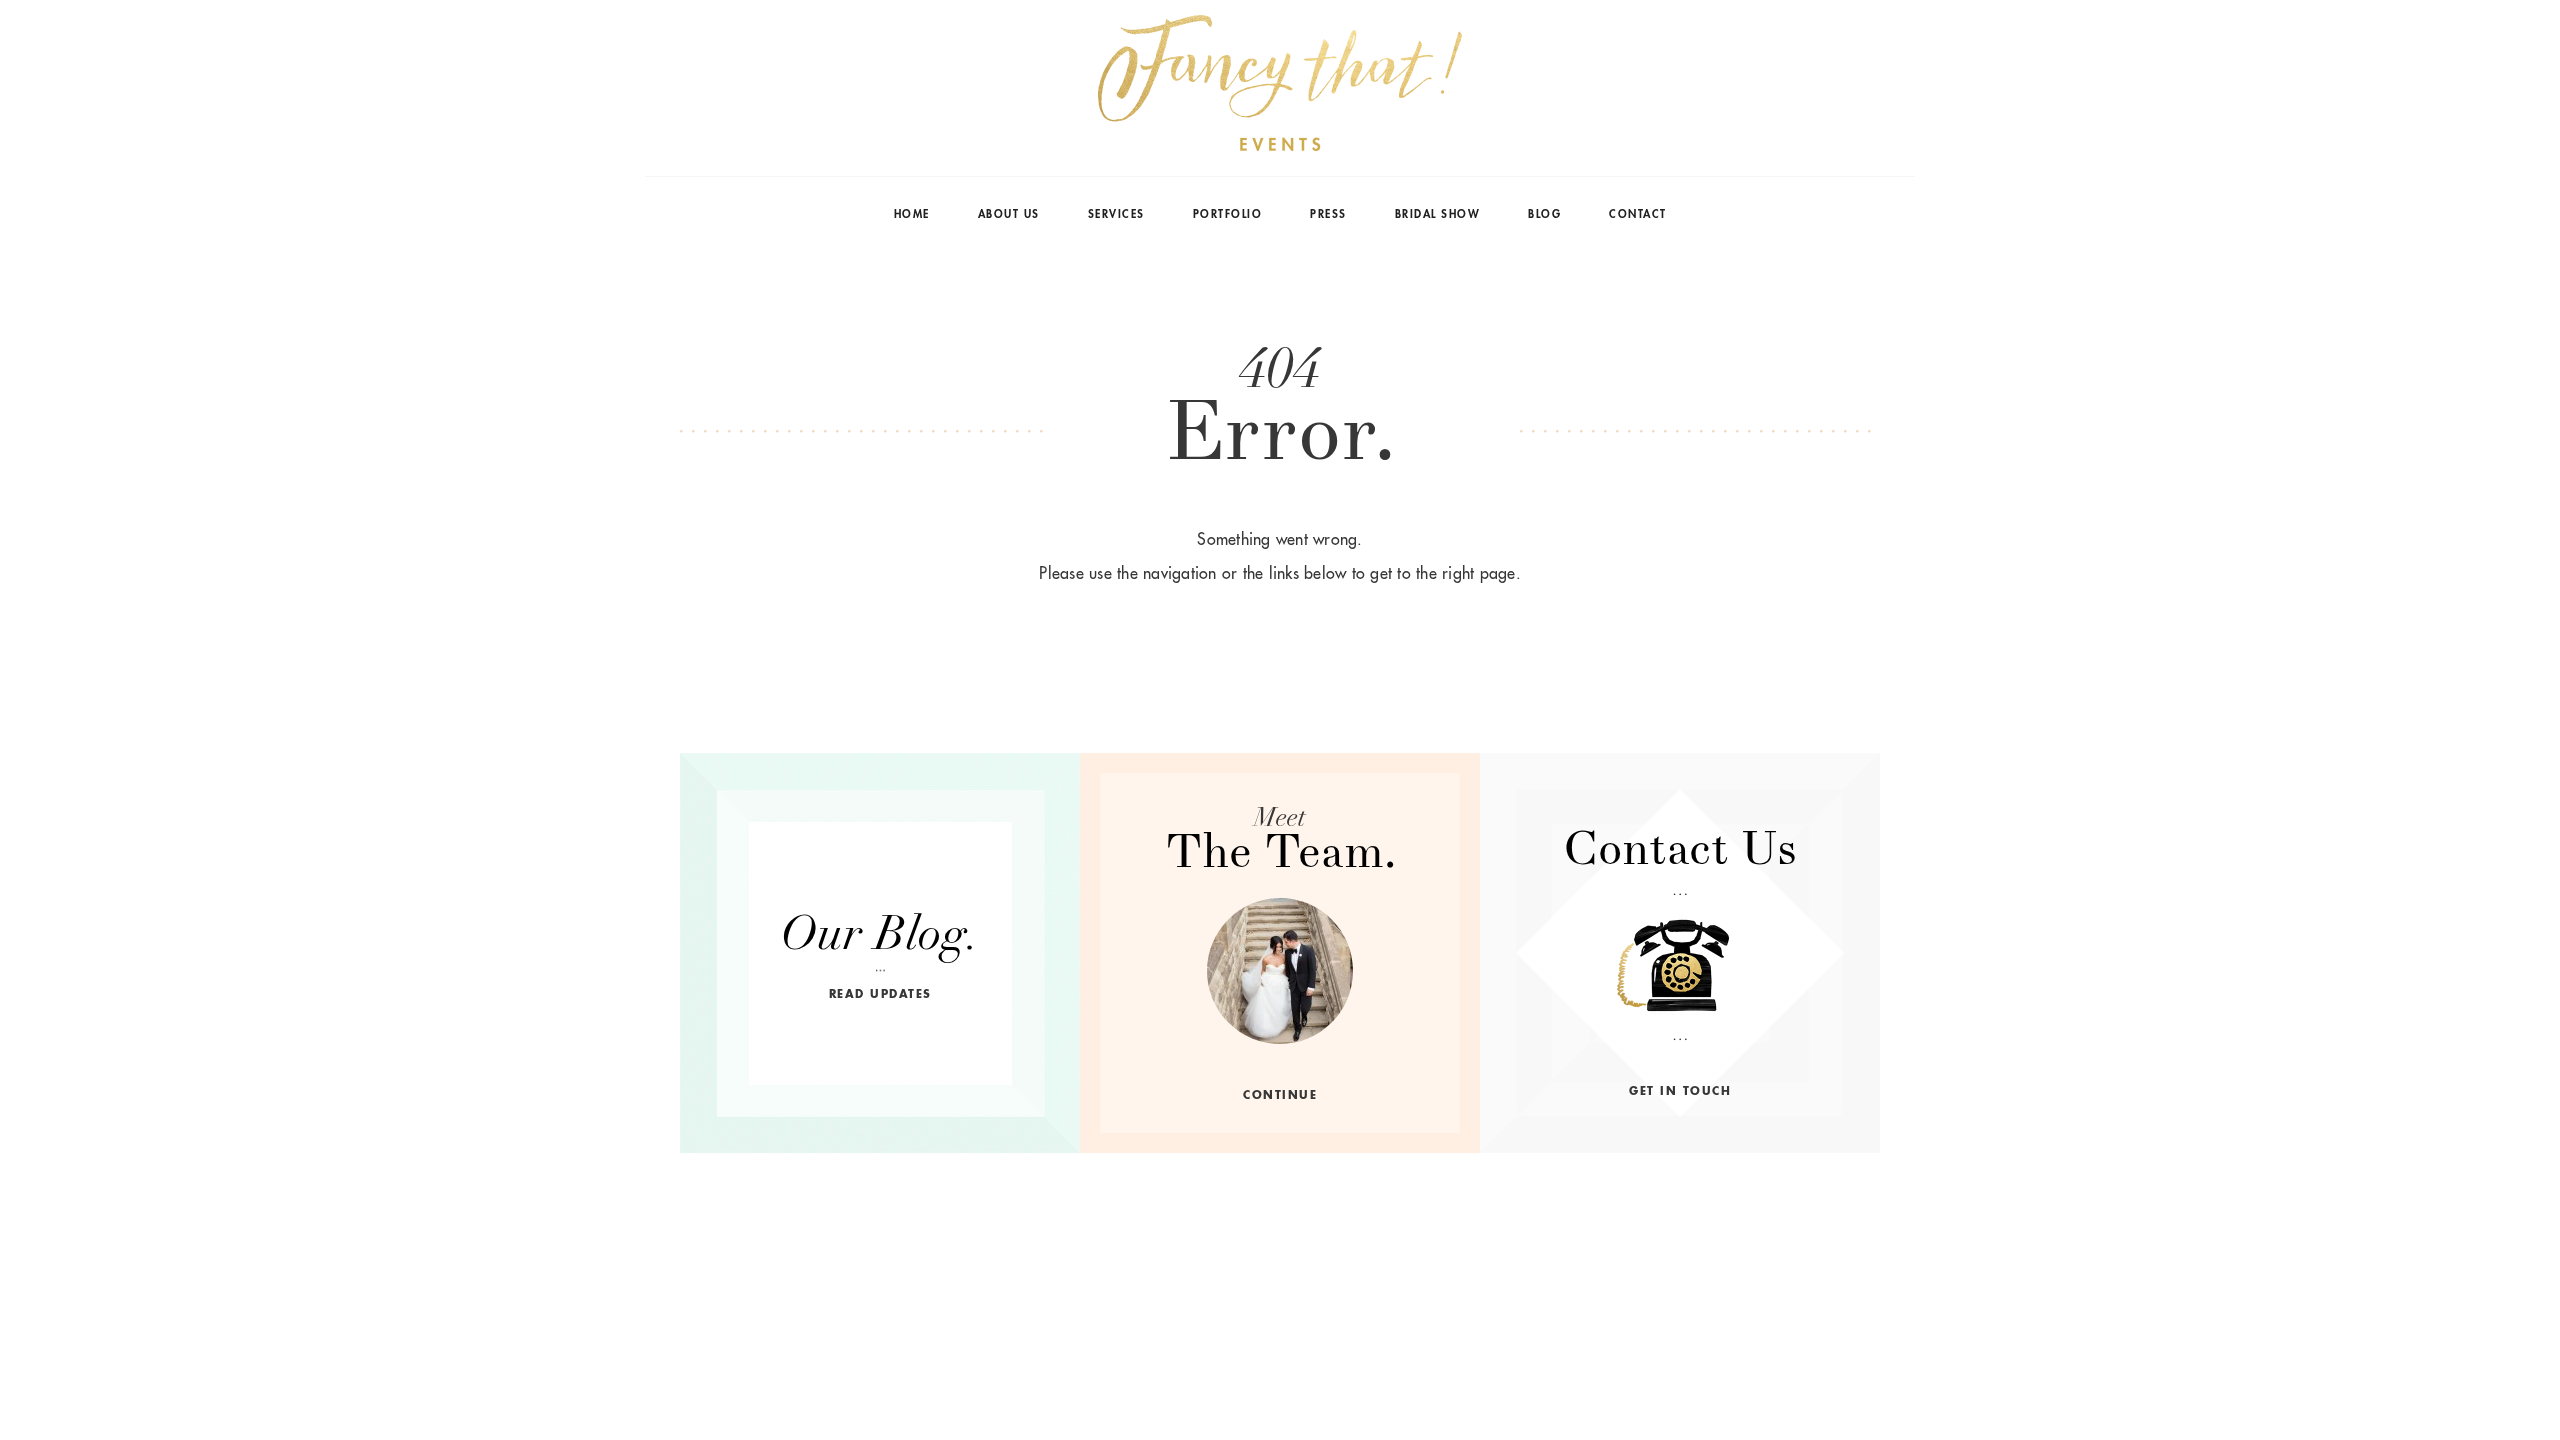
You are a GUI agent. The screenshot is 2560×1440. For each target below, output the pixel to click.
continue (1280, 1095)
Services (1116, 214)
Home (912, 214)
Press (1328, 214)
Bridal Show (1438, 214)
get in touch (1680, 1091)
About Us (1009, 214)
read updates (880, 994)
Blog (1544, 214)
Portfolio (1228, 214)
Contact (1638, 214)
